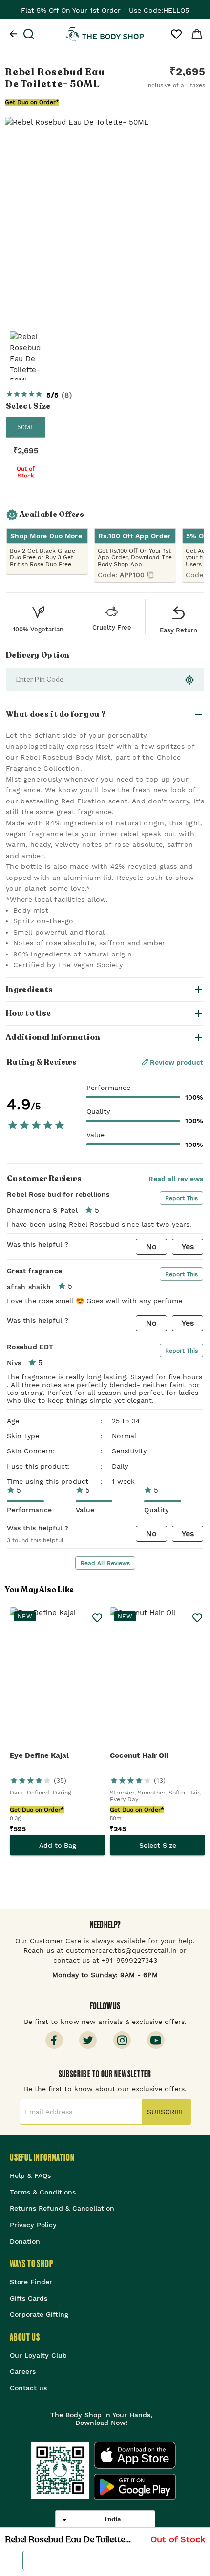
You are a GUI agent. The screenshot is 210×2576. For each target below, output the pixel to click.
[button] (105, 714)
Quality (98, 1111)
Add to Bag (58, 1845)
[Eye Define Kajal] (57, 1679)
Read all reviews (176, 1179)
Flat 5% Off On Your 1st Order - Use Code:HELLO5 (105, 10)
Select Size (158, 1845)
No (151, 1247)
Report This (181, 1198)
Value (95, 1135)
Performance (108, 1088)
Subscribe (166, 2112)
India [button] (113, 2519)
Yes (188, 1247)
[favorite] (9, 2560)
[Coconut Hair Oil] (157, 1679)
